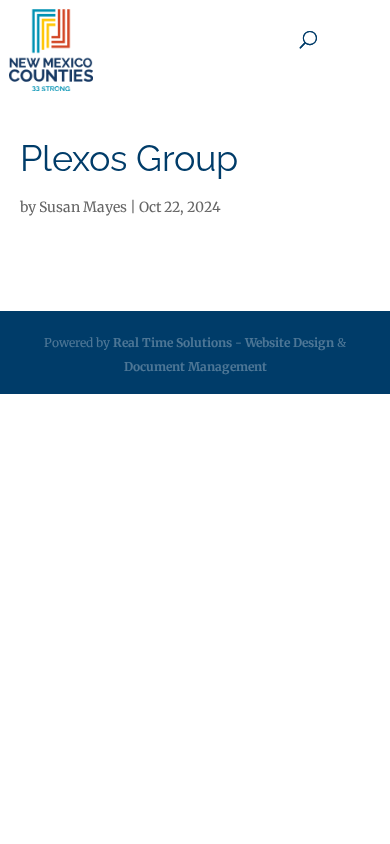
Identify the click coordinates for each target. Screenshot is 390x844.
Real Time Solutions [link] (172, 342)
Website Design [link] (289, 342)
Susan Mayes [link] (83, 207)
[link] (51, 50)
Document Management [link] (195, 366)
